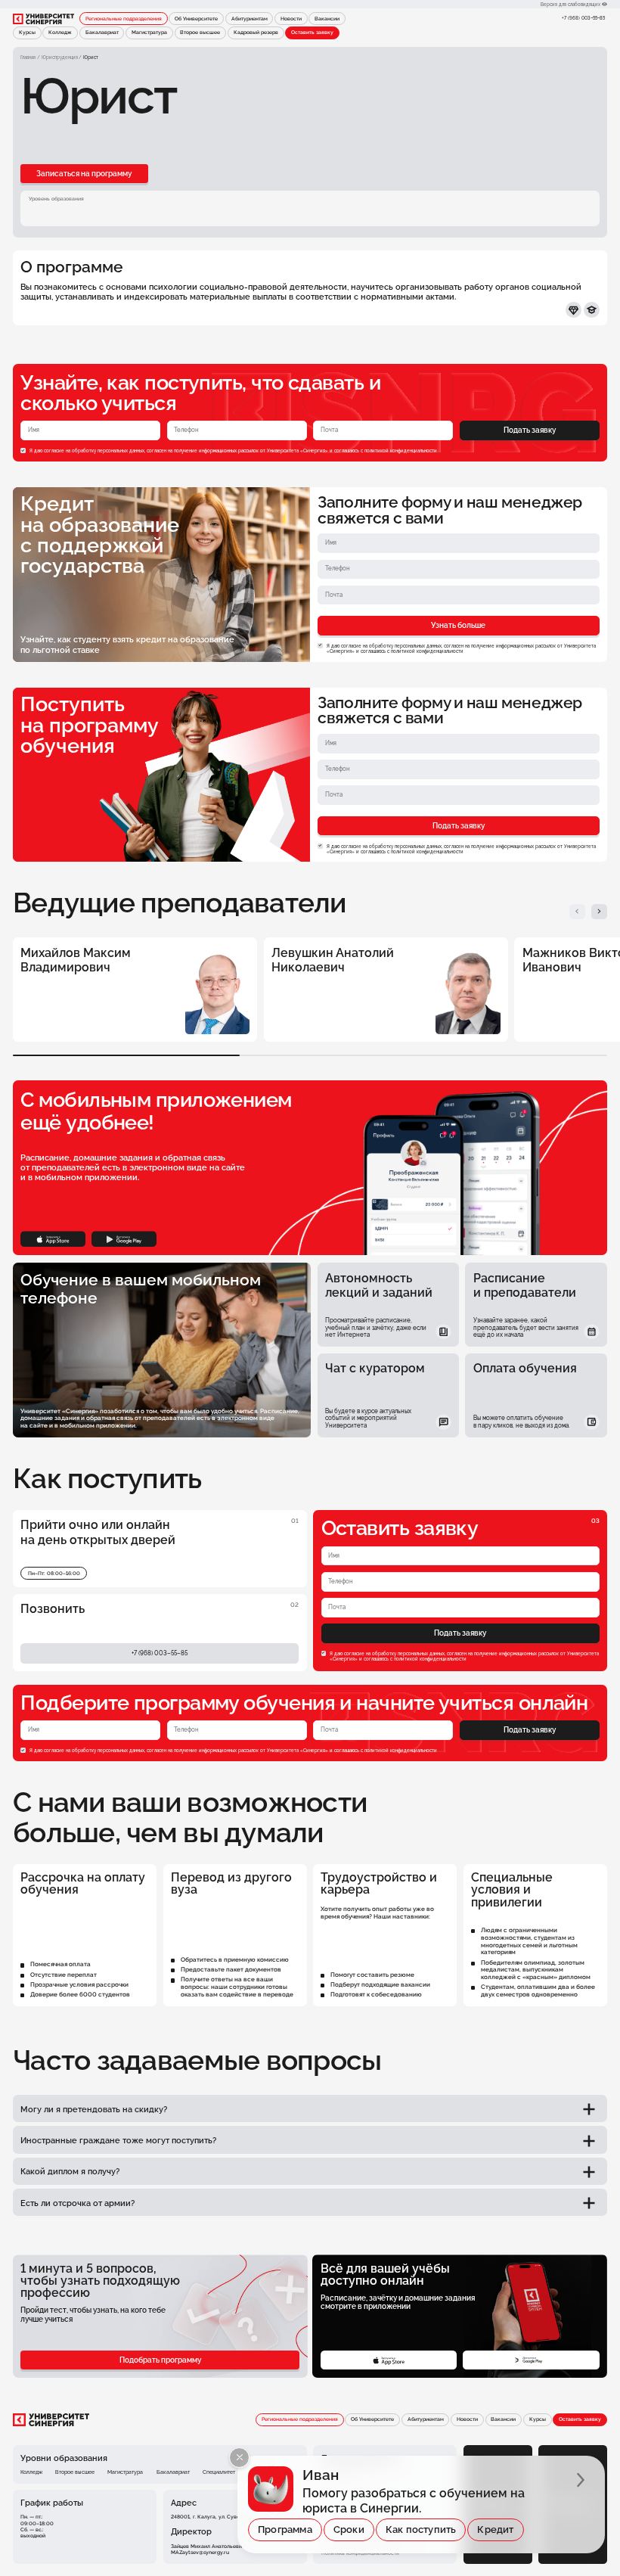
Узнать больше (458, 625)
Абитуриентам (250, 19)
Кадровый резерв (256, 33)
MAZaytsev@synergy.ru (200, 2553)
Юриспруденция (60, 57)
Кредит (495, 2529)
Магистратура (149, 33)
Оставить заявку (312, 33)
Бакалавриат (102, 33)
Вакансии (327, 19)
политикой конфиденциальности (401, 451)
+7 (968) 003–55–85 (583, 18)
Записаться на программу (84, 174)
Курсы (27, 33)
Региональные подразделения (124, 19)
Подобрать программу (160, 2360)
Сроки (349, 2529)
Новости (291, 19)
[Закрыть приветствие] (239, 2458)
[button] (577, 912)
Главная (28, 57)
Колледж (60, 33)
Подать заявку (530, 430)
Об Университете (196, 19)
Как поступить (421, 2529)
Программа (285, 2529)
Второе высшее (200, 33)
